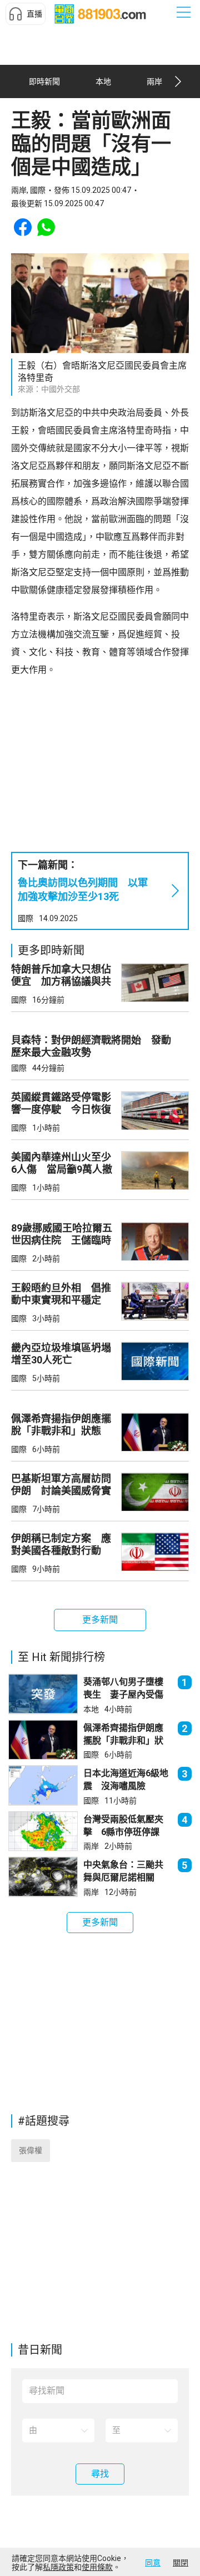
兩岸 (91, 1846)
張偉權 (31, 2150)
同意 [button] (153, 2563)
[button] (26, 14)
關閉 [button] (181, 2563)
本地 (91, 1709)
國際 (26, 918)
